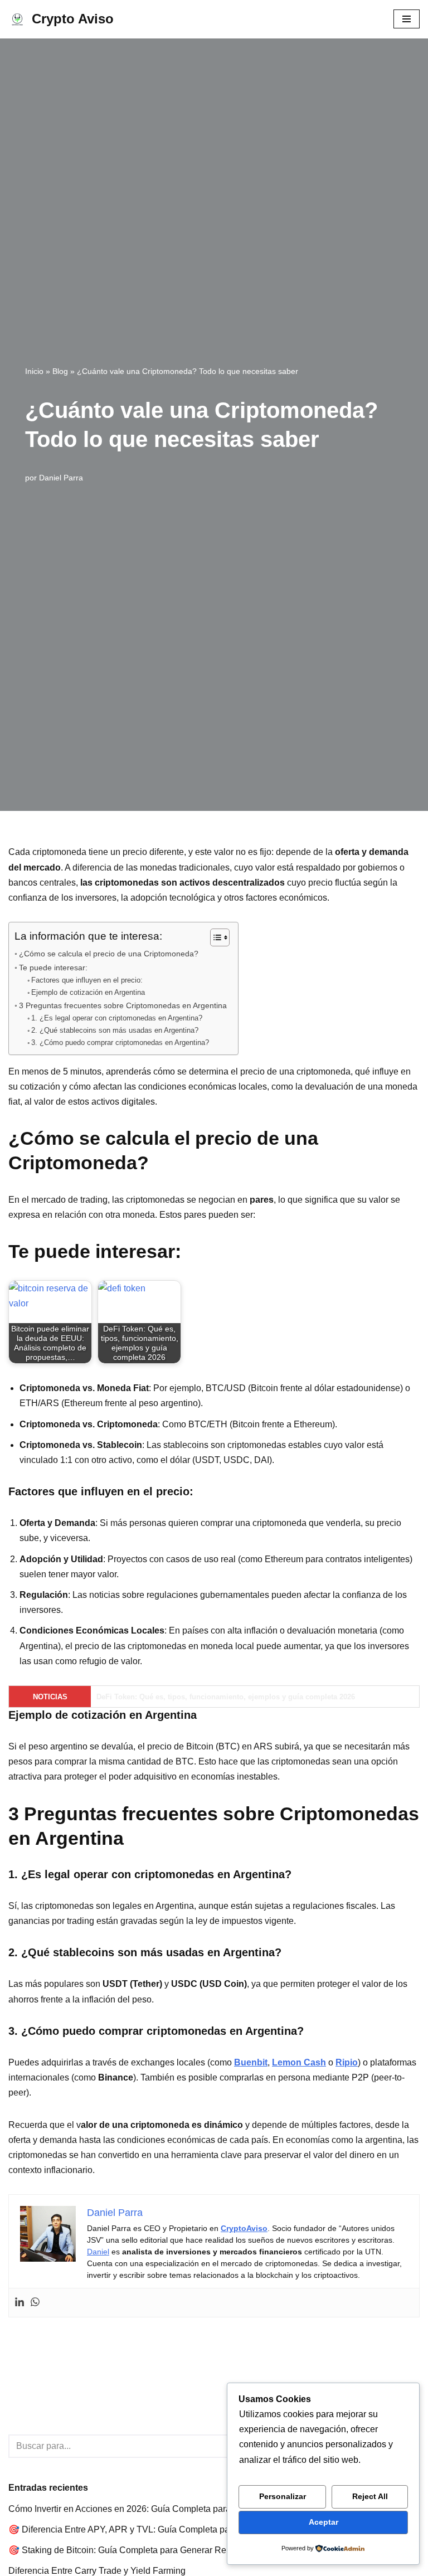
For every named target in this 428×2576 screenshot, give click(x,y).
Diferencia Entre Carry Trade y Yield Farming (97, 2571)
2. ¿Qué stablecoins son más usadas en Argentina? (115, 1030)
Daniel (98, 2252)
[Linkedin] (20, 2303)
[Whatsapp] (35, 2303)
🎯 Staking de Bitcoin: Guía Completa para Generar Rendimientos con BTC (158, 2550)
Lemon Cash (299, 2062)
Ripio (347, 2062)
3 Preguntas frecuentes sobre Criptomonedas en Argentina (123, 1005)
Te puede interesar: (53, 968)
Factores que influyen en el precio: (87, 980)
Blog (60, 371)
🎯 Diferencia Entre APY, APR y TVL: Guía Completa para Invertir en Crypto (158, 2529)
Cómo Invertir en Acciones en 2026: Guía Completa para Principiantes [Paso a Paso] (175, 2509)
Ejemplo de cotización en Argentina (88, 992)
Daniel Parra (61, 478)
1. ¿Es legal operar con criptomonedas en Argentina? (117, 1018)
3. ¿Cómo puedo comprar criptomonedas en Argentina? (120, 1042)
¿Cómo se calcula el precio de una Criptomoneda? (109, 954)
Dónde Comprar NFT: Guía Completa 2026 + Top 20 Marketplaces (208, 1697)
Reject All (370, 2496)
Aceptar (324, 2522)
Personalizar (283, 2496)
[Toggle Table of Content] (214, 937)
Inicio (34, 371)
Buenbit (251, 2062)
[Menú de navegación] (407, 19)
